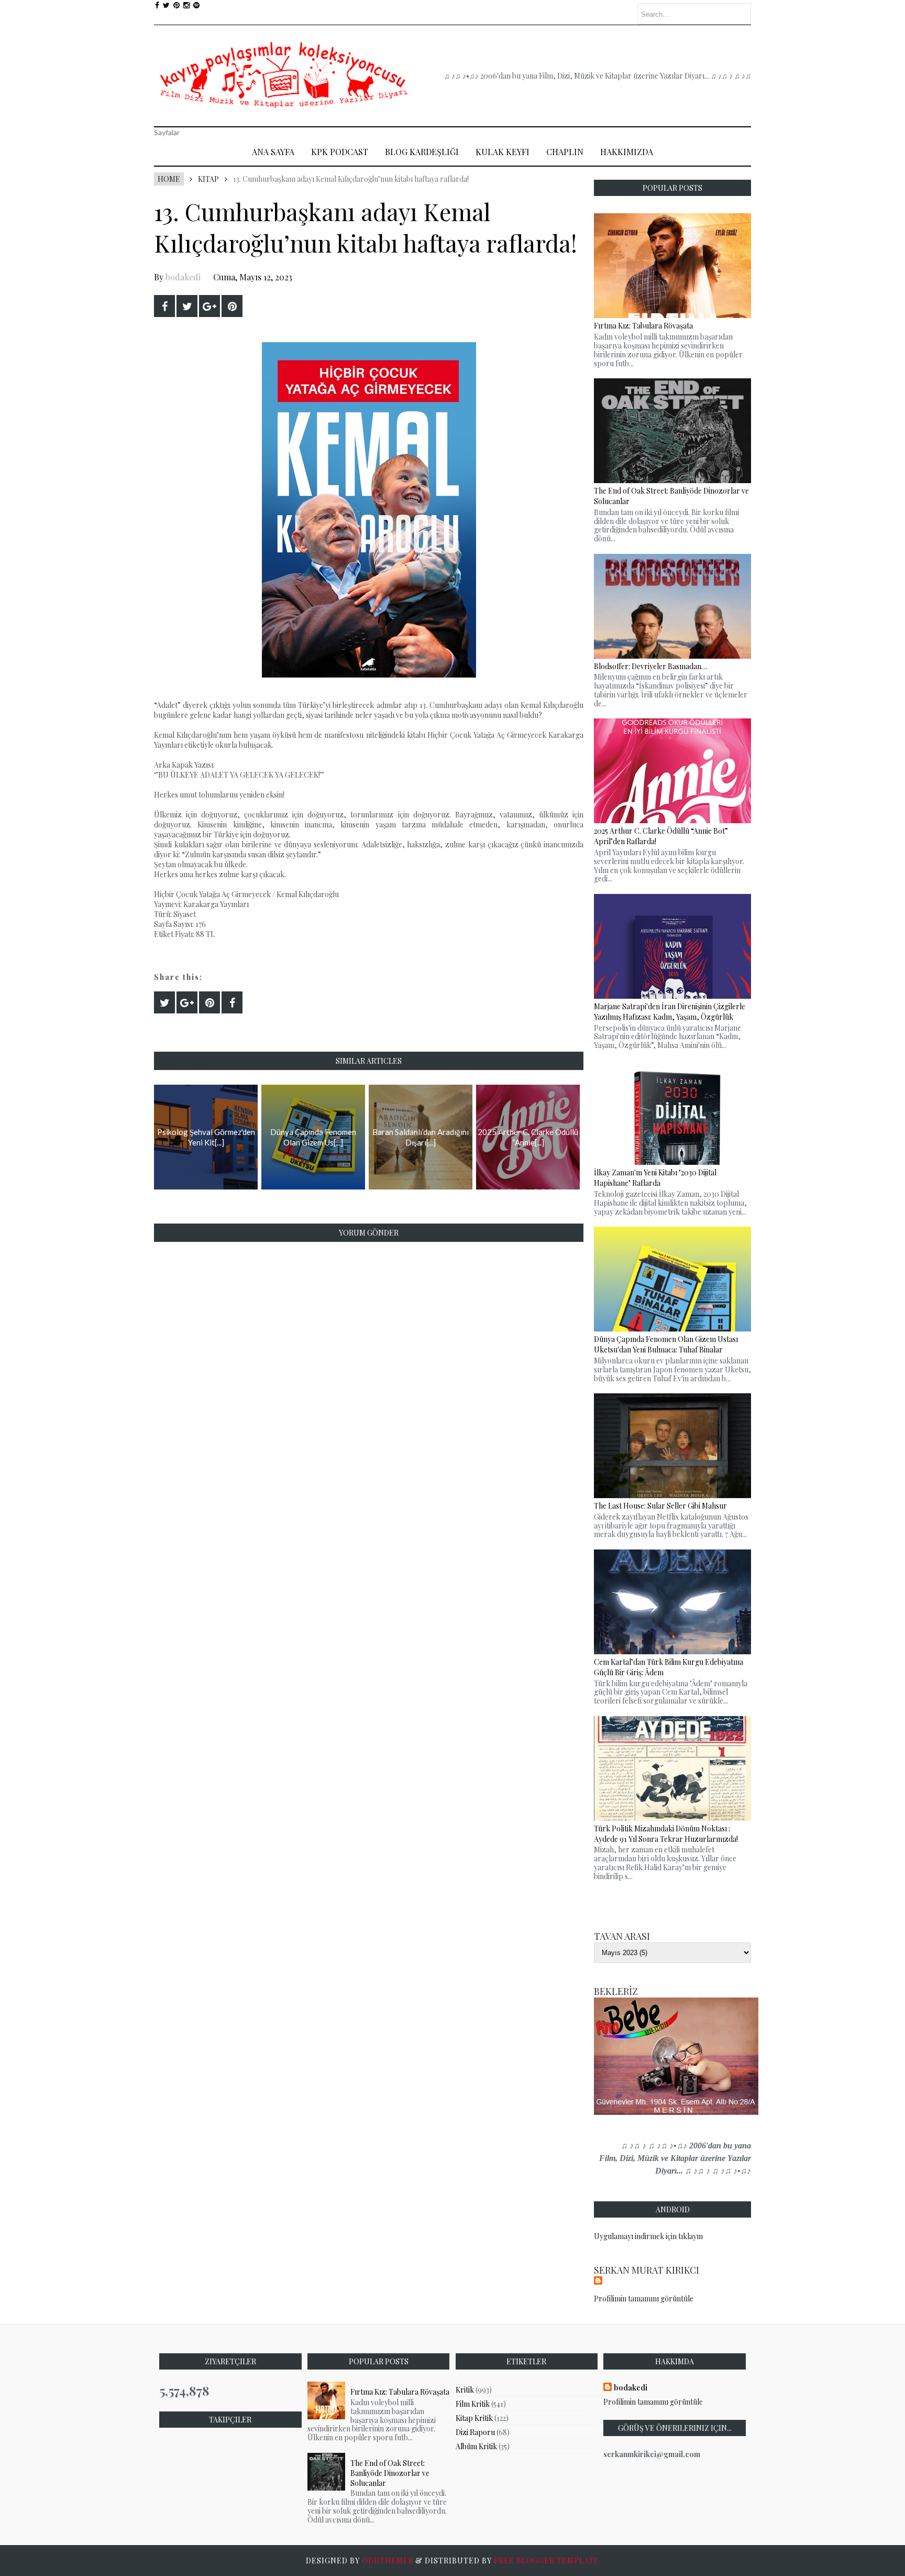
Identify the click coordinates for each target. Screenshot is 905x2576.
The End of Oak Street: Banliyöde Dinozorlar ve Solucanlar (390, 2473)
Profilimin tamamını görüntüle (644, 2299)
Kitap (208, 179)
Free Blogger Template (547, 2561)
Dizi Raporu (475, 2432)
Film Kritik (473, 2404)
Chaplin (565, 152)
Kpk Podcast (340, 152)
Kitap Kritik (474, 2418)
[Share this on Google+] (209, 306)
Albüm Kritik (476, 2446)
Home (169, 179)
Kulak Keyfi (503, 152)
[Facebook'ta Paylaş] (164, 306)
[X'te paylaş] (187, 306)
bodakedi (183, 277)
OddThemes (388, 2561)
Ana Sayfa (273, 152)
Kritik (465, 2390)
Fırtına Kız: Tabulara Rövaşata (400, 2392)
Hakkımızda (627, 152)
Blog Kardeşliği (422, 152)
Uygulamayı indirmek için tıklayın (648, 2236)
